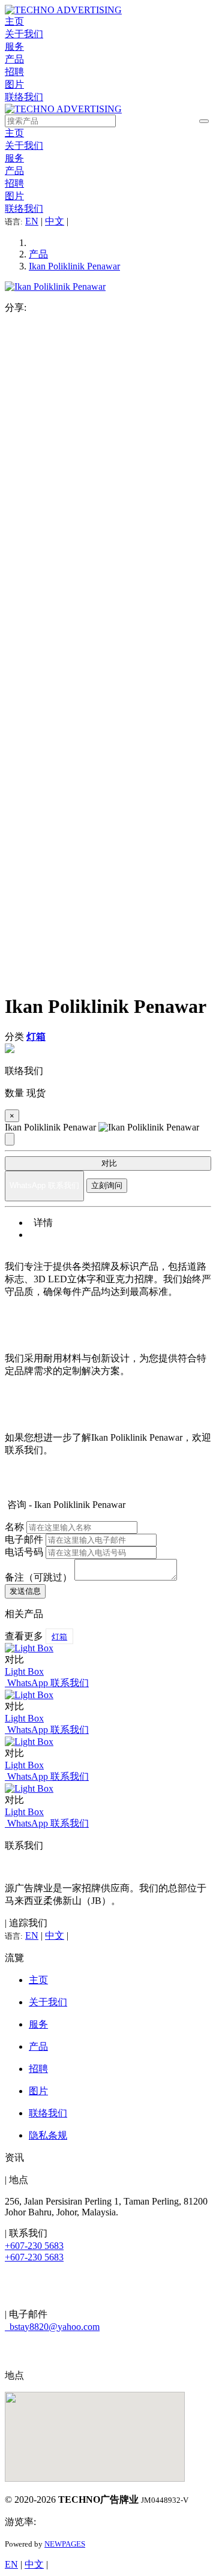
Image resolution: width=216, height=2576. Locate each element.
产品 (14, 59)
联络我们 (24, 97)
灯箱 (59, 1637)
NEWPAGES (65, 2544)
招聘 (14, 72)
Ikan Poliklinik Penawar (74, 266)
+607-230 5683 (34, 2246)
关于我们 (24, 34)
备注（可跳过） (38, 1577)
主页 (14, 21)
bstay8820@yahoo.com (52, 2327)
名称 (14, 1527)
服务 (14, 47)
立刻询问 (107, 1185)
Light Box (24, 1671)
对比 (108, 1163)
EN (32, 221)
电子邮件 (24, 1539)
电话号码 (24, 1552)
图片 (14, 84)
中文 (55, 221)
